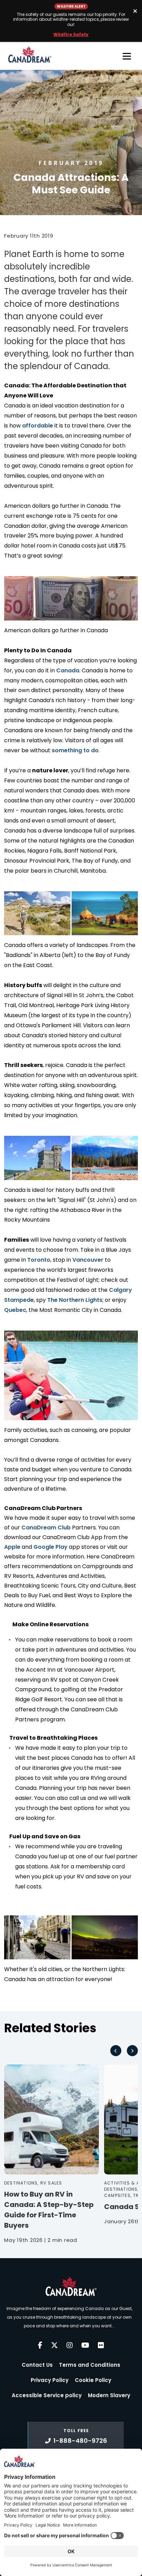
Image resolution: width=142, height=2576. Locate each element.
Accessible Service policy (47, 2395)
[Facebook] (40, 2345)
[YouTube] (85, 2345)
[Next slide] (132, 2051)
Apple (12, 1547)
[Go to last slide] (116, 2051)
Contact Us (37, 2365)
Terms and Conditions (90, 2365)
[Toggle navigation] (127, 56)
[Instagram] (70, 2345)
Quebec (15, 1310)
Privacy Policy (50, 2380)
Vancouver (88, 1260)
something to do (75, 750)
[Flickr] (101, 2345)
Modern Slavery (109, 2395)
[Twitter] (54, 2345)
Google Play (50, 1547)
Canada (68, 670)
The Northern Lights (75, 1300)
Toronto (39, 1260)
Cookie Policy (93, 2380)
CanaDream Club (46, 1528)
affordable (38, 426)
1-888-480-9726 (80, 2441)
